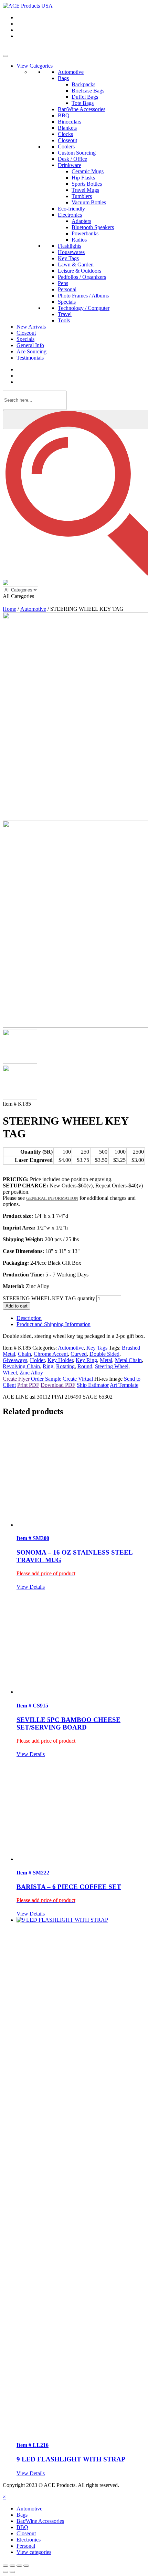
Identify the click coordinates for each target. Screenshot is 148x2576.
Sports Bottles (87, 184)
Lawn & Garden (76, 265)
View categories (34, 2552)
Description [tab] (29, 1318)
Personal (67, 289)
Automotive (71, 72)
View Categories (35, 66)
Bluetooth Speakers (93, 227)
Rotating (65, 1366)
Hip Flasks (83, 178)
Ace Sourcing (31, 351)
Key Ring (86, 1360)
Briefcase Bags (88, 91)
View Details (31, 1587)
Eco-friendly (71, 209)
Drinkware (70, 165)
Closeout (67, 140)
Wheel (10, 1373)
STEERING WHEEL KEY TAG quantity (49, 1298)
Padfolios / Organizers (82, 277)
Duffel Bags (85, 97)
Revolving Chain (21, 1366)
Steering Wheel (112, 1366)
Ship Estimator (93, 1385)
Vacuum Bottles (89, 202)
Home (9, 609)
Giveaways (15, 1360)
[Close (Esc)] (26, 2566)
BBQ (64, 115)
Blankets (67, 128)
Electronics (70, 215)
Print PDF (28, 1385)
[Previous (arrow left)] (6, 2572)
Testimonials (30, 358)
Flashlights (70, 246)
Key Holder (60, 1360)
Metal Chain (128, 1360)
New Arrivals (31, 327)
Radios (79, 240)
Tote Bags (83, 103)
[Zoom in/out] (6, 2566)
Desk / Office (72, 159)
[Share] (19, 2566)
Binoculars (70, 122)
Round (85, 1366)
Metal (106, 1360)
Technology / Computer (84, 308)
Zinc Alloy (31, 1373)
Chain (24, 1354)
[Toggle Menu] (6, 56)
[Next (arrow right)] (12, 2572)
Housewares (71, 252)
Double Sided (104, 1354)
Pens (63, 283)
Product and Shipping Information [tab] (54, 1324)
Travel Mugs (85, 190)
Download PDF (58, 1385)
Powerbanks (85, 233)
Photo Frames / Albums (83, 296)
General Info (30, 345)
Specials (67, 302)
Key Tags (68, 258)
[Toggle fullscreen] (12, 2566)
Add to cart (17, 1306)
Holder (37, 1360)
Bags (63, 78)
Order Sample (46, 1379)
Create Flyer (16, 1379)
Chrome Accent (51, 1354)
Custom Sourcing (77, 153)
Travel (65, 314)
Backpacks (83, 84)
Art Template (124, 1385)
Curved (79, 1354)
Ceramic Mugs (88, 171)
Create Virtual (78, 1379)
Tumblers (82, 196)
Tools (64, 320)
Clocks (65, 134)
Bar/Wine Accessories (82, 109)
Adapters (81, 221)
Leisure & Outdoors (80, 271)
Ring (48, 1366)
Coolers (66, 146)
